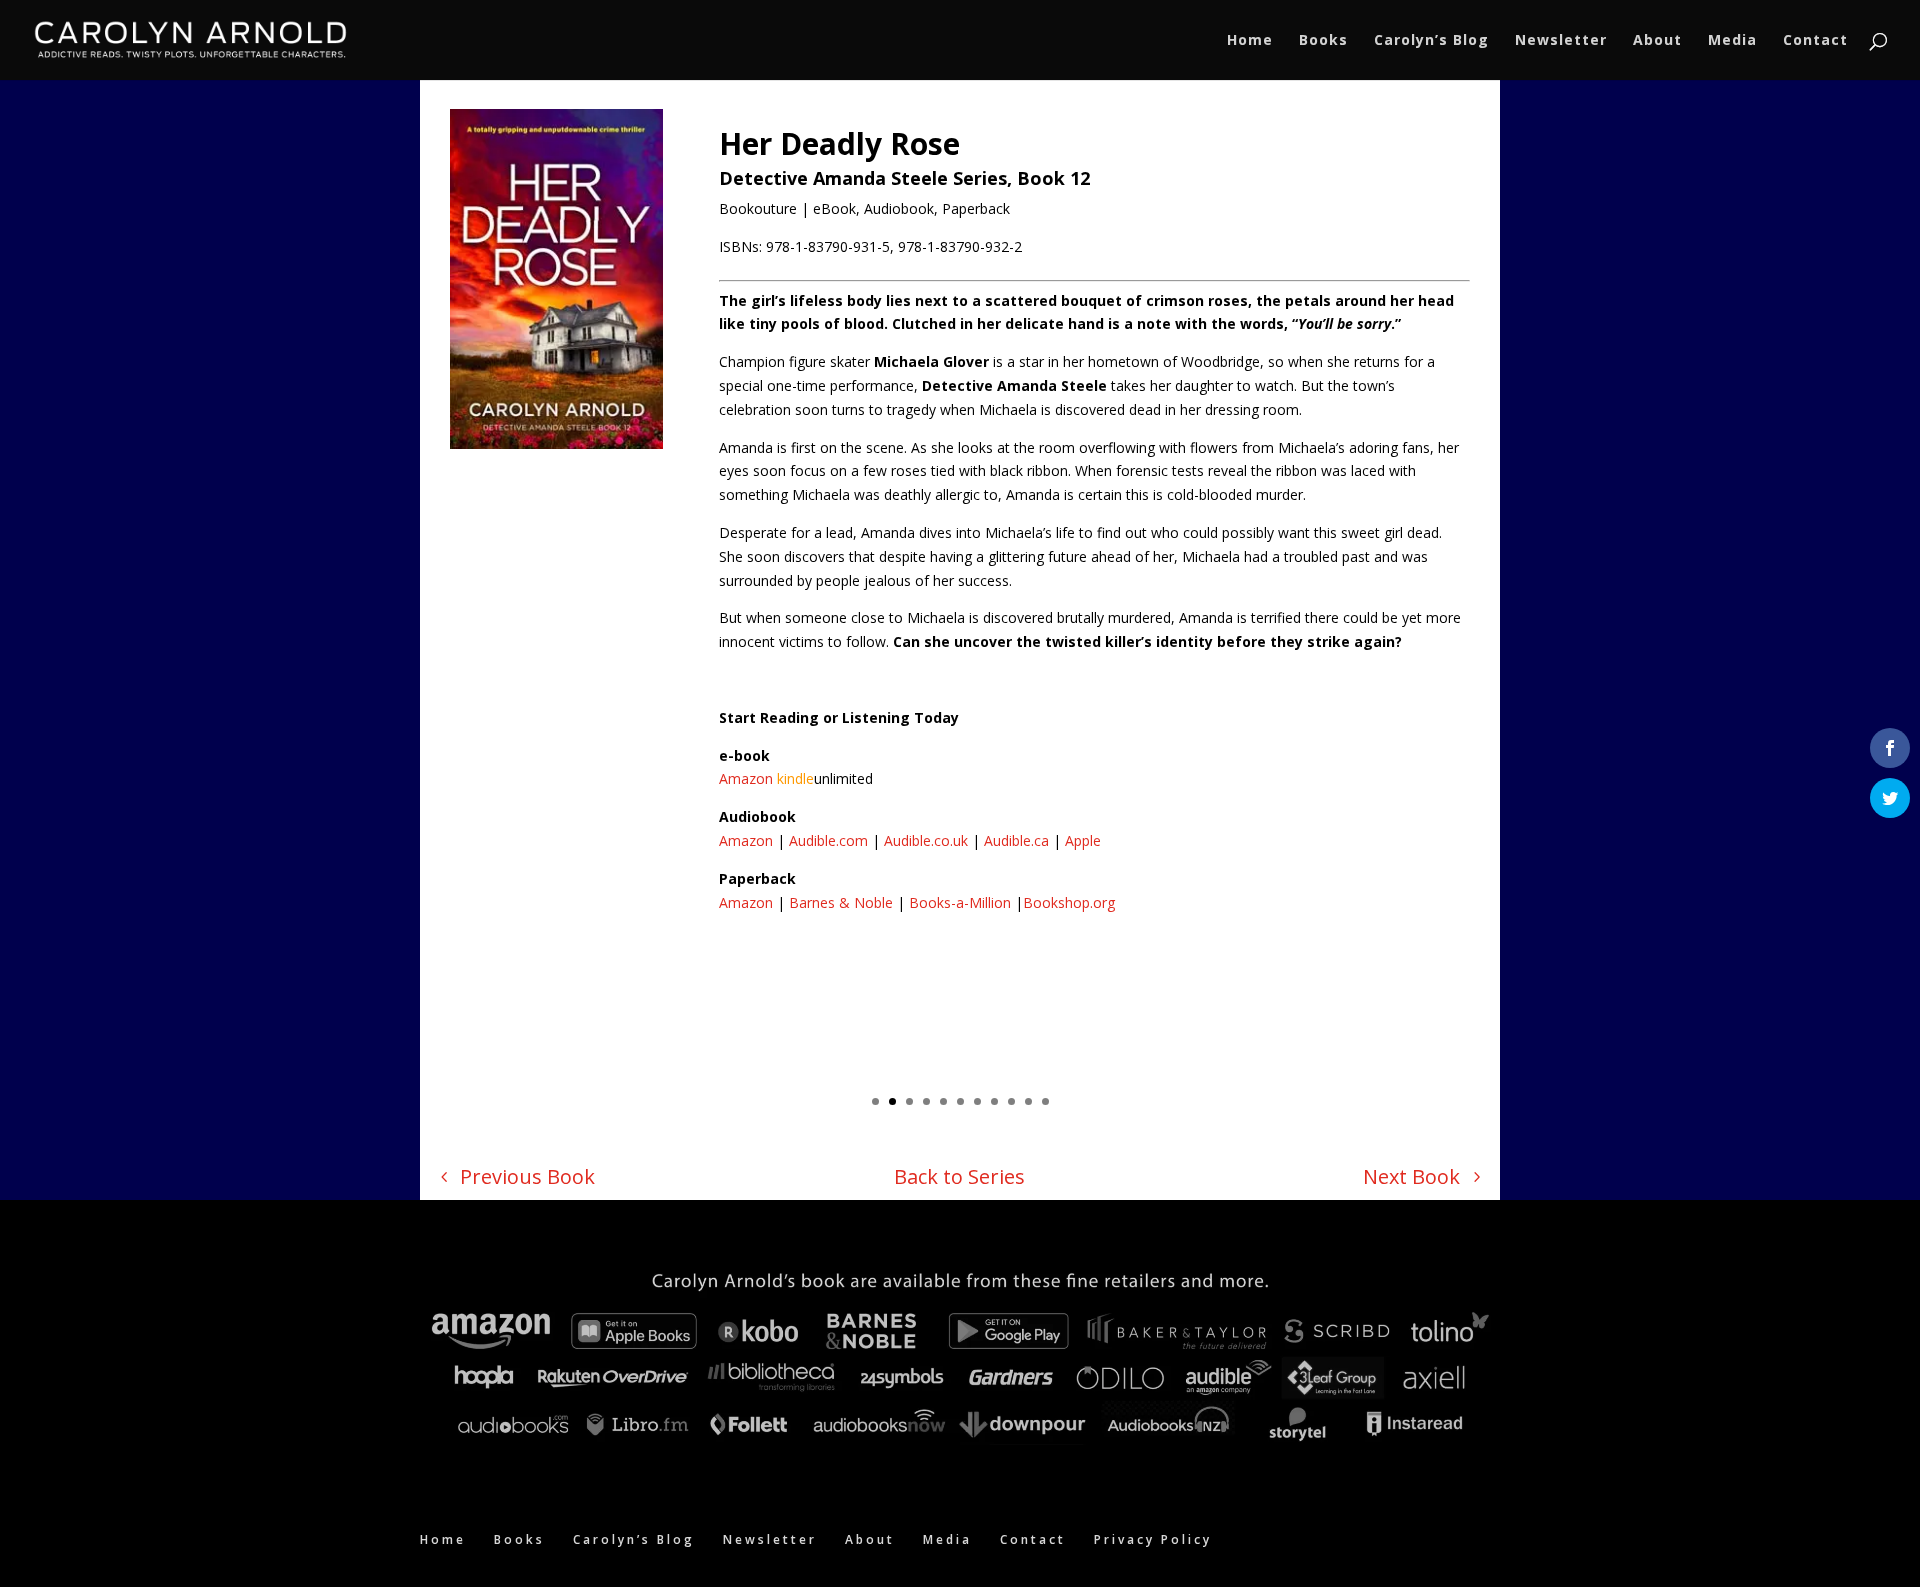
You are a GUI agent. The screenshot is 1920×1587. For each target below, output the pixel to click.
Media (1732, 41)
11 (1045, 1101)
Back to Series (959, 1176)
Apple (1083, 840)
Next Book (1411, 1176)
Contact (1815, 41)
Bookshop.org (1069, 902)
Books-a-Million (960, 902)
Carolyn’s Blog (1431, 41)
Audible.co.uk (926, 840)
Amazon (746, 778)
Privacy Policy (1153, 1539)
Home (1250, 41)
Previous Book (527, 1176)
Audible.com (828, 840)
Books (1323, 41)
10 (1028, 1101)
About (1657, 41)
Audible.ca (1016, 840)
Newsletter (1561, 41)
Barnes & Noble (841, 902)
